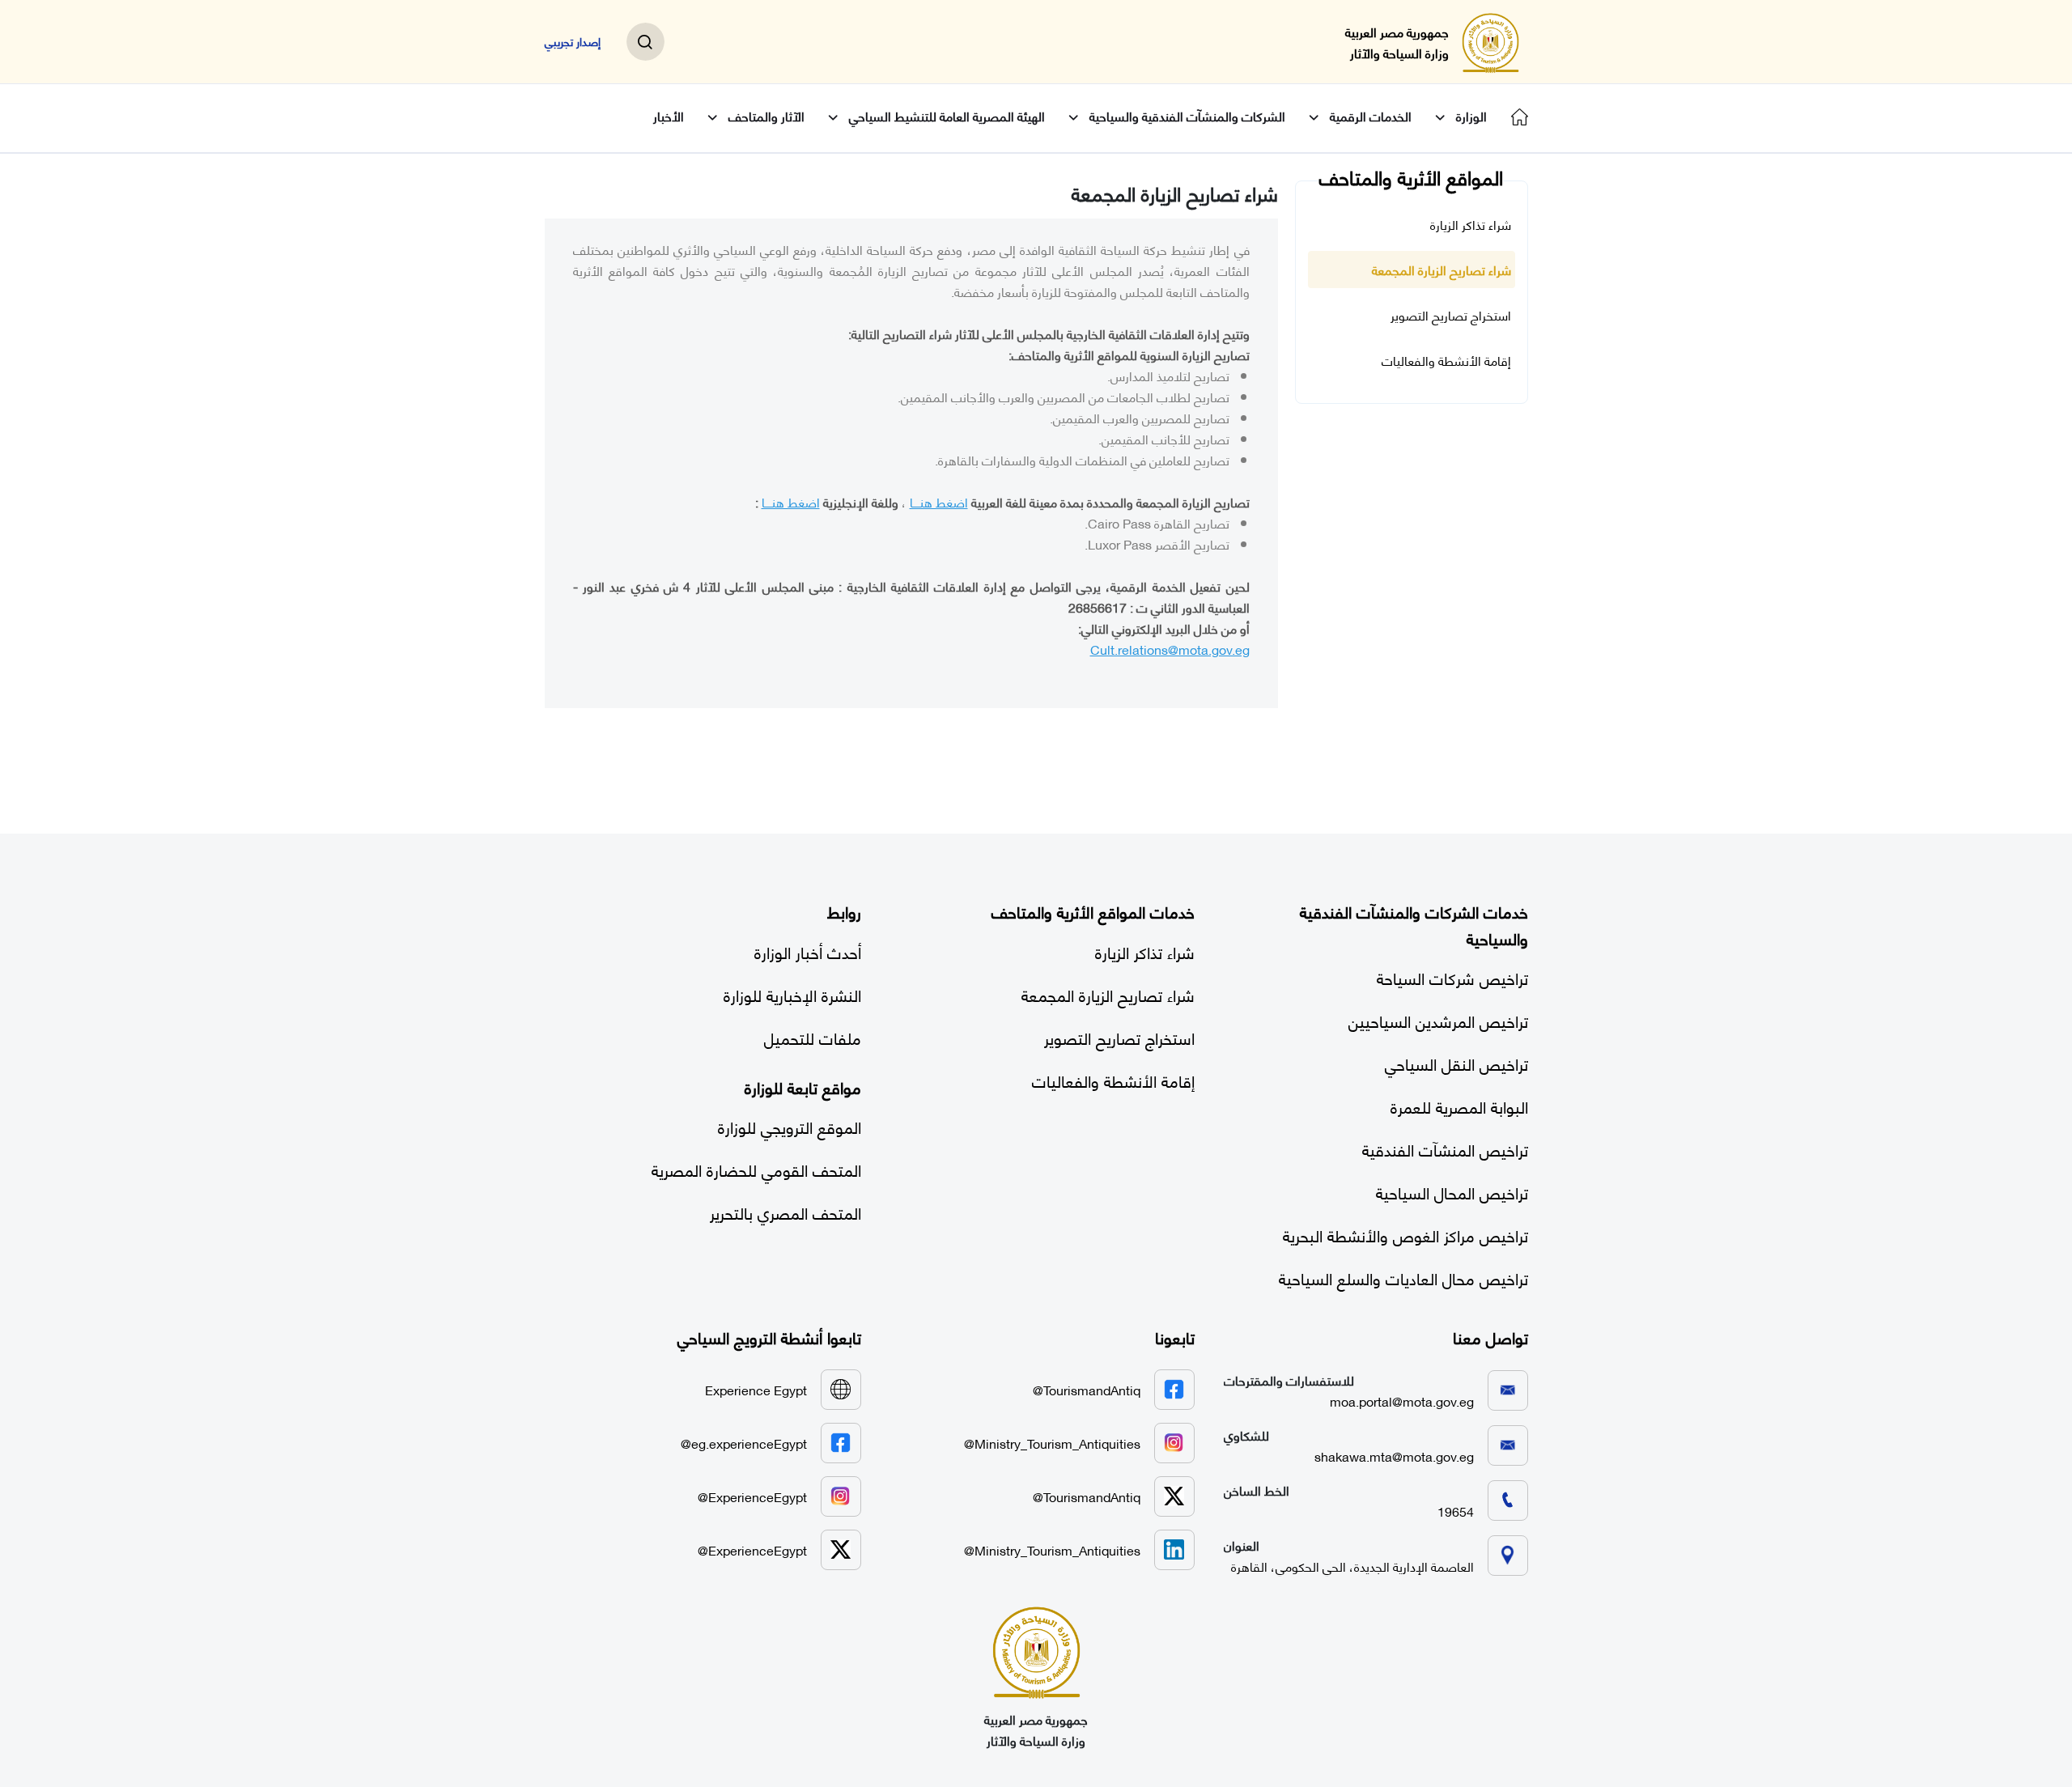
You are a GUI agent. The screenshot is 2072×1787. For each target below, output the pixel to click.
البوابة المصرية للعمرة (1459, 1106)
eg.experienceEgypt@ (744, 1443)
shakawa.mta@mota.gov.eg (1394, 1456)
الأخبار (669, 116)
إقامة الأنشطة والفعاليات (1446, 360)
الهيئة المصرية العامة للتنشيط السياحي (947, 116)
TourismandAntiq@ (1087, 1389)
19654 (1456, 1511)
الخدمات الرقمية (1371, 116)
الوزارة (1471, 116)
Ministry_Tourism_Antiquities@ (1052, 1443)
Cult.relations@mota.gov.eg (1170, 649)
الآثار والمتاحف (766, 116)
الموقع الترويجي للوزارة (790, 1126)
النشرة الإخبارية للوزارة (792, 994)
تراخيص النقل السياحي (1456, 1063)
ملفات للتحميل (813, 1037)
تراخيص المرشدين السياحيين (1438, 1020)
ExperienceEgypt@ (752, 1496)
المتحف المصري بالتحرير (785, 1212)
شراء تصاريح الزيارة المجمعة (1441, 270)
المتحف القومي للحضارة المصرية (756, 1169)
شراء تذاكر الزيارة (1471, 224)
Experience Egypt (756, 1389)
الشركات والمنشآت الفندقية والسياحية (1187, 116)
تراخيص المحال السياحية (1452, 1192)
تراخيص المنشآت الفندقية (1445, 1149)
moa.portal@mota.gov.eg (1402, 1401)
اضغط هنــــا (939, 501)
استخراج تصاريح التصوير (1451, 315)
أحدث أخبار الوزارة (808, 951)
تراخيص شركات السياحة (1452, 977)
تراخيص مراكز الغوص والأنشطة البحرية (1405, 1235)
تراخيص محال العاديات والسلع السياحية (1403, 1278)
